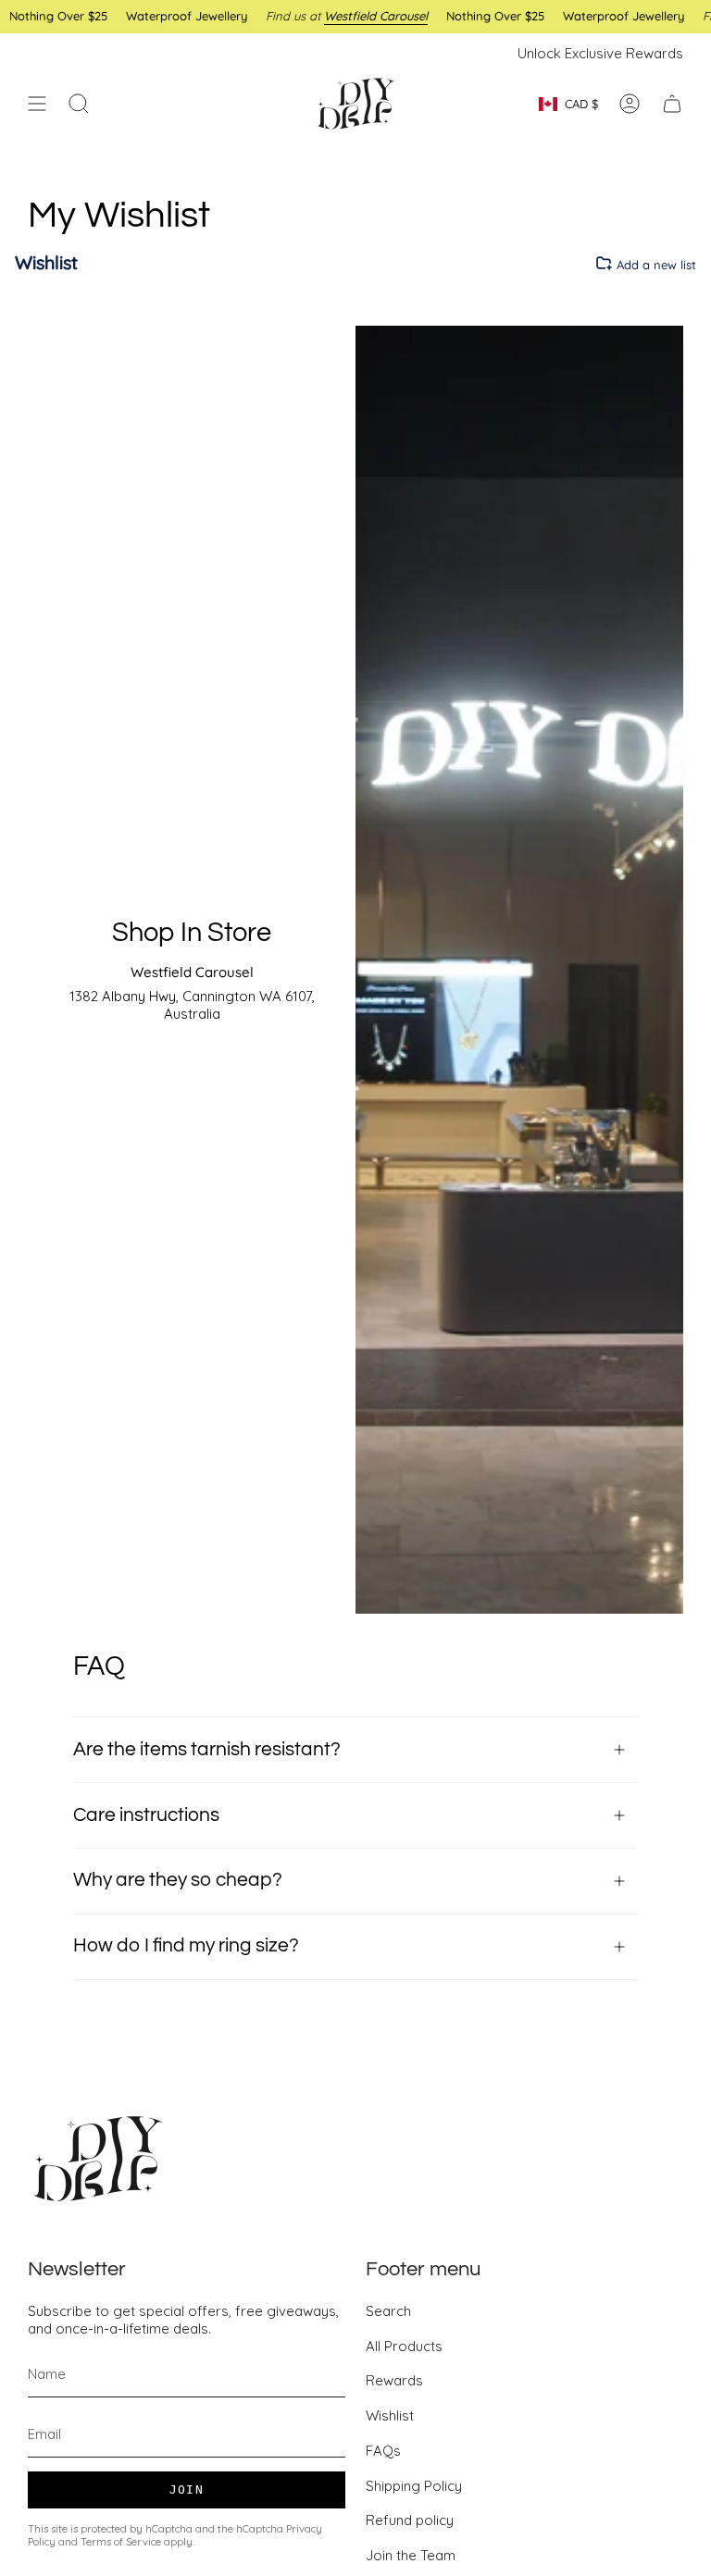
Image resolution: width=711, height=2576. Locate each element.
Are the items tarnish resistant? (207, 1749)
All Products (404, 2346)
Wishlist (390, 2415)
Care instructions (146, 1815)
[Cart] (672, 104)
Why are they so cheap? (178, 1880)
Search (388, 2311)
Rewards (394, 2380)
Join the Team (411, 2555)
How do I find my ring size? (186, 1945)
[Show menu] (37, 104)
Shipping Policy (414, 2486)
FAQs (383, 2451)
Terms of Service (121, 2542)
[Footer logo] (97, 2159)
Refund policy (410, 2520)
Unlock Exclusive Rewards (600, 53)
